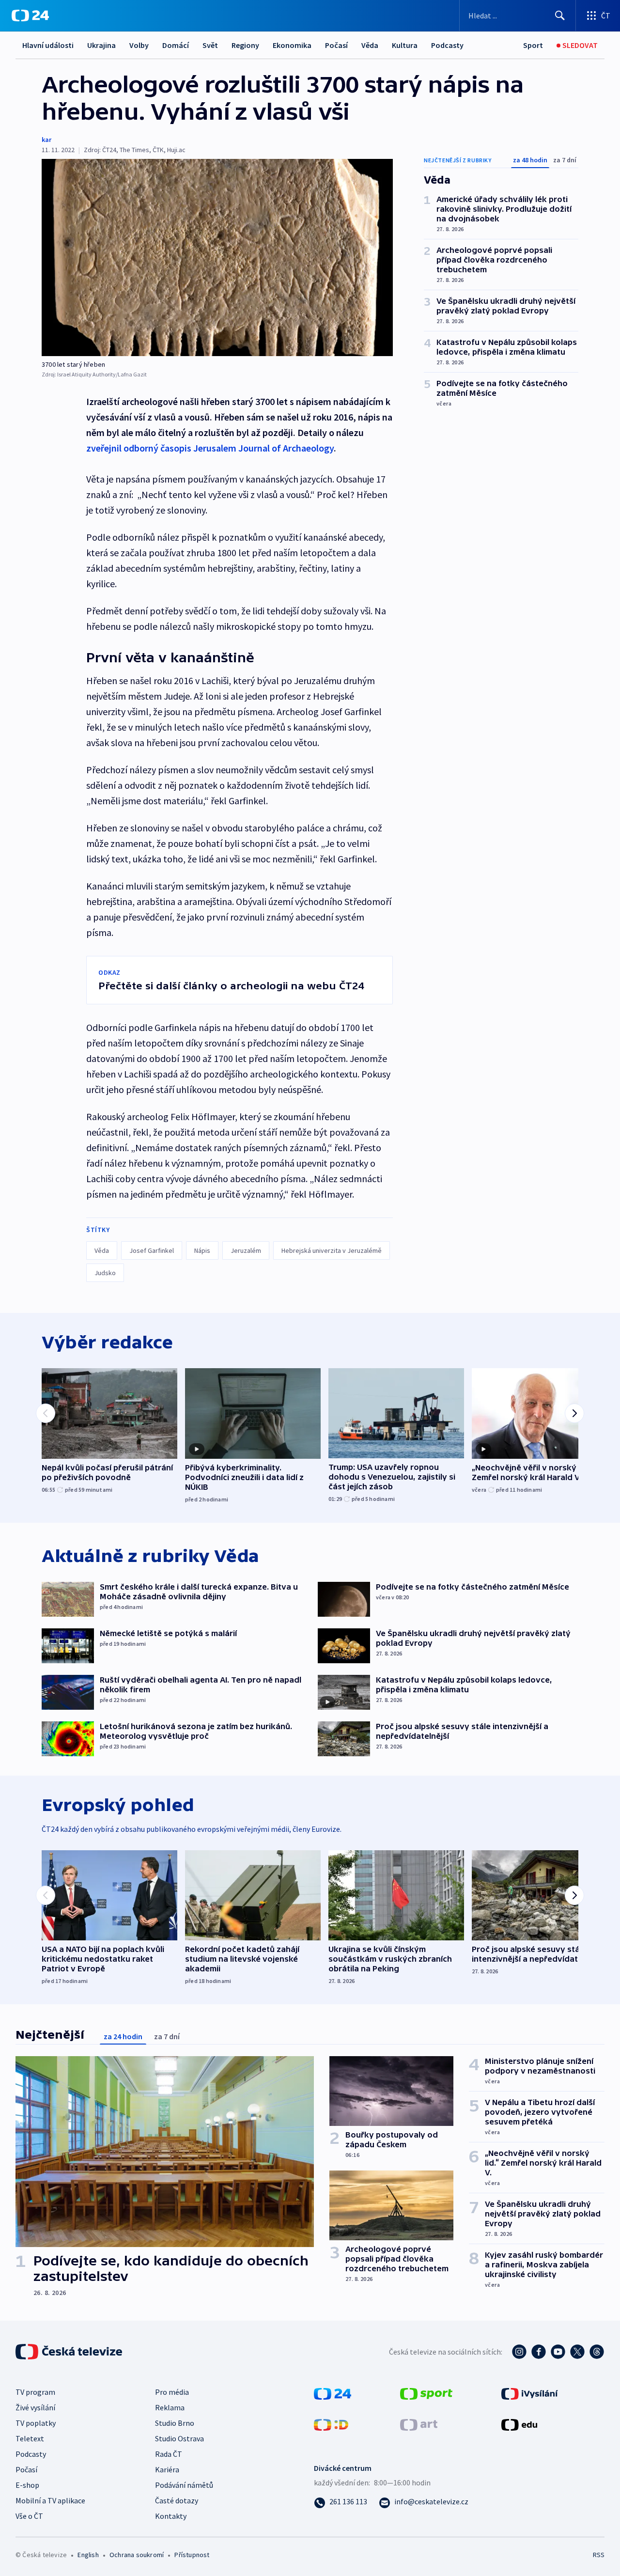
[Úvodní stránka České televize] (70, 2352)
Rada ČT (169, 2454)
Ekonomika (292, 45)
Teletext (30, 2438)
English (88, 2555)
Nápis (202, 1250)
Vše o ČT (29, 2516)
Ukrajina (101, 45)
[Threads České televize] (597, 2352)
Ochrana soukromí (137, 2555)
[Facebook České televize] (539, 2352)
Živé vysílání (35, 2407)
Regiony (245, 45)
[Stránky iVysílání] (530, 2392)
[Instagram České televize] (519, 2352)
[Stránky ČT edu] (519, 2423)
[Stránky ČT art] (419, 2423)
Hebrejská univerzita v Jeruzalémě (332, 1250)
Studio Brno (175, 2423)
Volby (139, 45)
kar (46, 140)
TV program (35, 2392)
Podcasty (447, 45)
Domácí (176, 45)
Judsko (105, 1273)
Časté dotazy (177, 2500)
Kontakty (171, 2516)
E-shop (27, 2485)
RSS (599, 2555)
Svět (210, 45)
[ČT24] (30, 16)
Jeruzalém (246, 1250)
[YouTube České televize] (558, 2352)
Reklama (170, 2407)
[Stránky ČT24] (333, 2392)
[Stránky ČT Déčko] (331, 2423)
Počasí (336, 45)
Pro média (172, 2392)
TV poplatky (36, 2423)
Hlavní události (48, 45)
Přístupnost (192, 2555)
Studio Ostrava (179, 2438)
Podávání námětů (184, 2485)
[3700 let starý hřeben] (217, 258)
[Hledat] (560, 16)
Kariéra (167, 2469)
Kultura (405, 45)
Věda (370, 45)
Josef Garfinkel (152, 1250)
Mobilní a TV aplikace (50, 2500)
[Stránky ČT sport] (426, 2392)
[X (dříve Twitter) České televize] (577, 2352)
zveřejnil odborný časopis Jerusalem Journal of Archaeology (210, 448)
